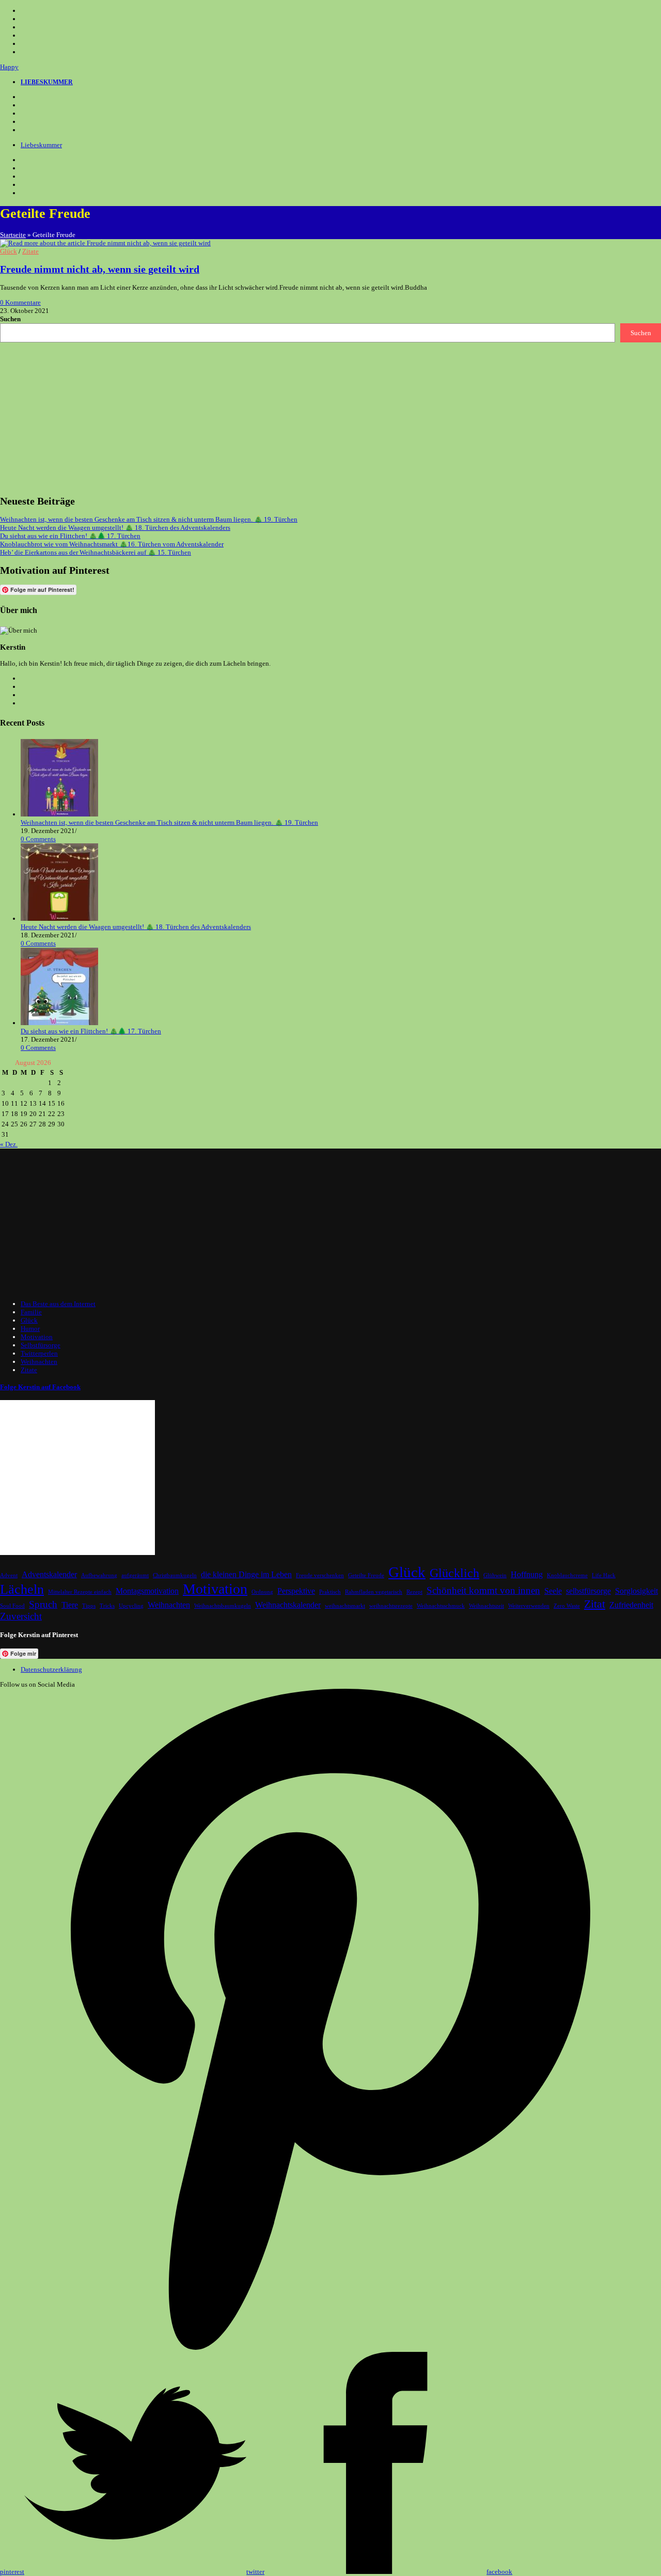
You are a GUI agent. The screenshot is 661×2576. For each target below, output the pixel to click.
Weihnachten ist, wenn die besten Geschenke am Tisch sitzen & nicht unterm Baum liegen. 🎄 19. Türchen (149, 519)
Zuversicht (21, 1616)
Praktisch (330, 1592)
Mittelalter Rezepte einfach (80, 1592)
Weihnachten (39, 1362)
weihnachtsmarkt (345, 1606)
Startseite (13, 235)
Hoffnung (527, 1574)
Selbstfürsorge (41, 1345)
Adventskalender (49, 1574)
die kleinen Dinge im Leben (246, 1574)
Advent (9, 1575)
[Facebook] (27, 105)
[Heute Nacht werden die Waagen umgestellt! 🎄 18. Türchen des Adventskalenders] (59, 918)
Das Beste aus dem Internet (58, 1304)
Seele (553, 1591)
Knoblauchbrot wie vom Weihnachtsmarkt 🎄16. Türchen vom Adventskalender (112, 544)
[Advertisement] (310, 415)
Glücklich (454, 1573)
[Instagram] (27, 114)
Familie (31, 1312)
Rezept (414, 1592)
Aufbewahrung (99, 1575)
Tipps (89, 1606)
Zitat (595, 1604)
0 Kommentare (20, 302)
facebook (499, 2572)
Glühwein (495, 1575)
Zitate (30, 251)
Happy (9, 67)
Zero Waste (567, 1606)
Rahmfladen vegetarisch (374, 1592)
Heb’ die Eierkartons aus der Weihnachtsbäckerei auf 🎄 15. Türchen (96, 552)
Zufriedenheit (631, 1605)
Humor (30, 1329)
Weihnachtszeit (486, 1606)
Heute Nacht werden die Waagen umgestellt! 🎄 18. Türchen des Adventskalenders (115, 528)
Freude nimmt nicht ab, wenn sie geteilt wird (100, 269)
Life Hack (604, 1575)
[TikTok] (27, 130)
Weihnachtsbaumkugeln (223, 1606)
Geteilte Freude (366, 1575)
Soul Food (12, 1606)
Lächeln (22, 1589)
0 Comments (38, 839)
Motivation (37, 1337)
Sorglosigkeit (636, 1591)
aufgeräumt (135, 1575)
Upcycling (131, 1606)
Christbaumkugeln (175, 1575)
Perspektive (296, 1591)
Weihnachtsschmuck (441, 1606)
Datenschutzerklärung (51, 1669)
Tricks (107, 1606)
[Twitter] (27, 97)
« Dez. (9, 1144)
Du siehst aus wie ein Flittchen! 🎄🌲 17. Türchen (70, 536)
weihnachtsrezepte (391, 1606)
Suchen (10, 319)
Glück (9, 251)
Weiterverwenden (529, 1606)
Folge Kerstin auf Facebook (40, 1387)
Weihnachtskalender (288, 1605)
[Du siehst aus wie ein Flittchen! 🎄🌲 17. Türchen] (59, 1023)
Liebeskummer (41, 145)
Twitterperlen (39, 1353)
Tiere (70, 1605)
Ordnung (262, 1592)
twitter (255, 2572)
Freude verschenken (320, 1575)
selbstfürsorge (588, 1591)
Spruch (43, 1604)
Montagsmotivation (147, 1591)
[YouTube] (27, 122)
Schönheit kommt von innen (483, 1590)
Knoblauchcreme (567, 1575)
